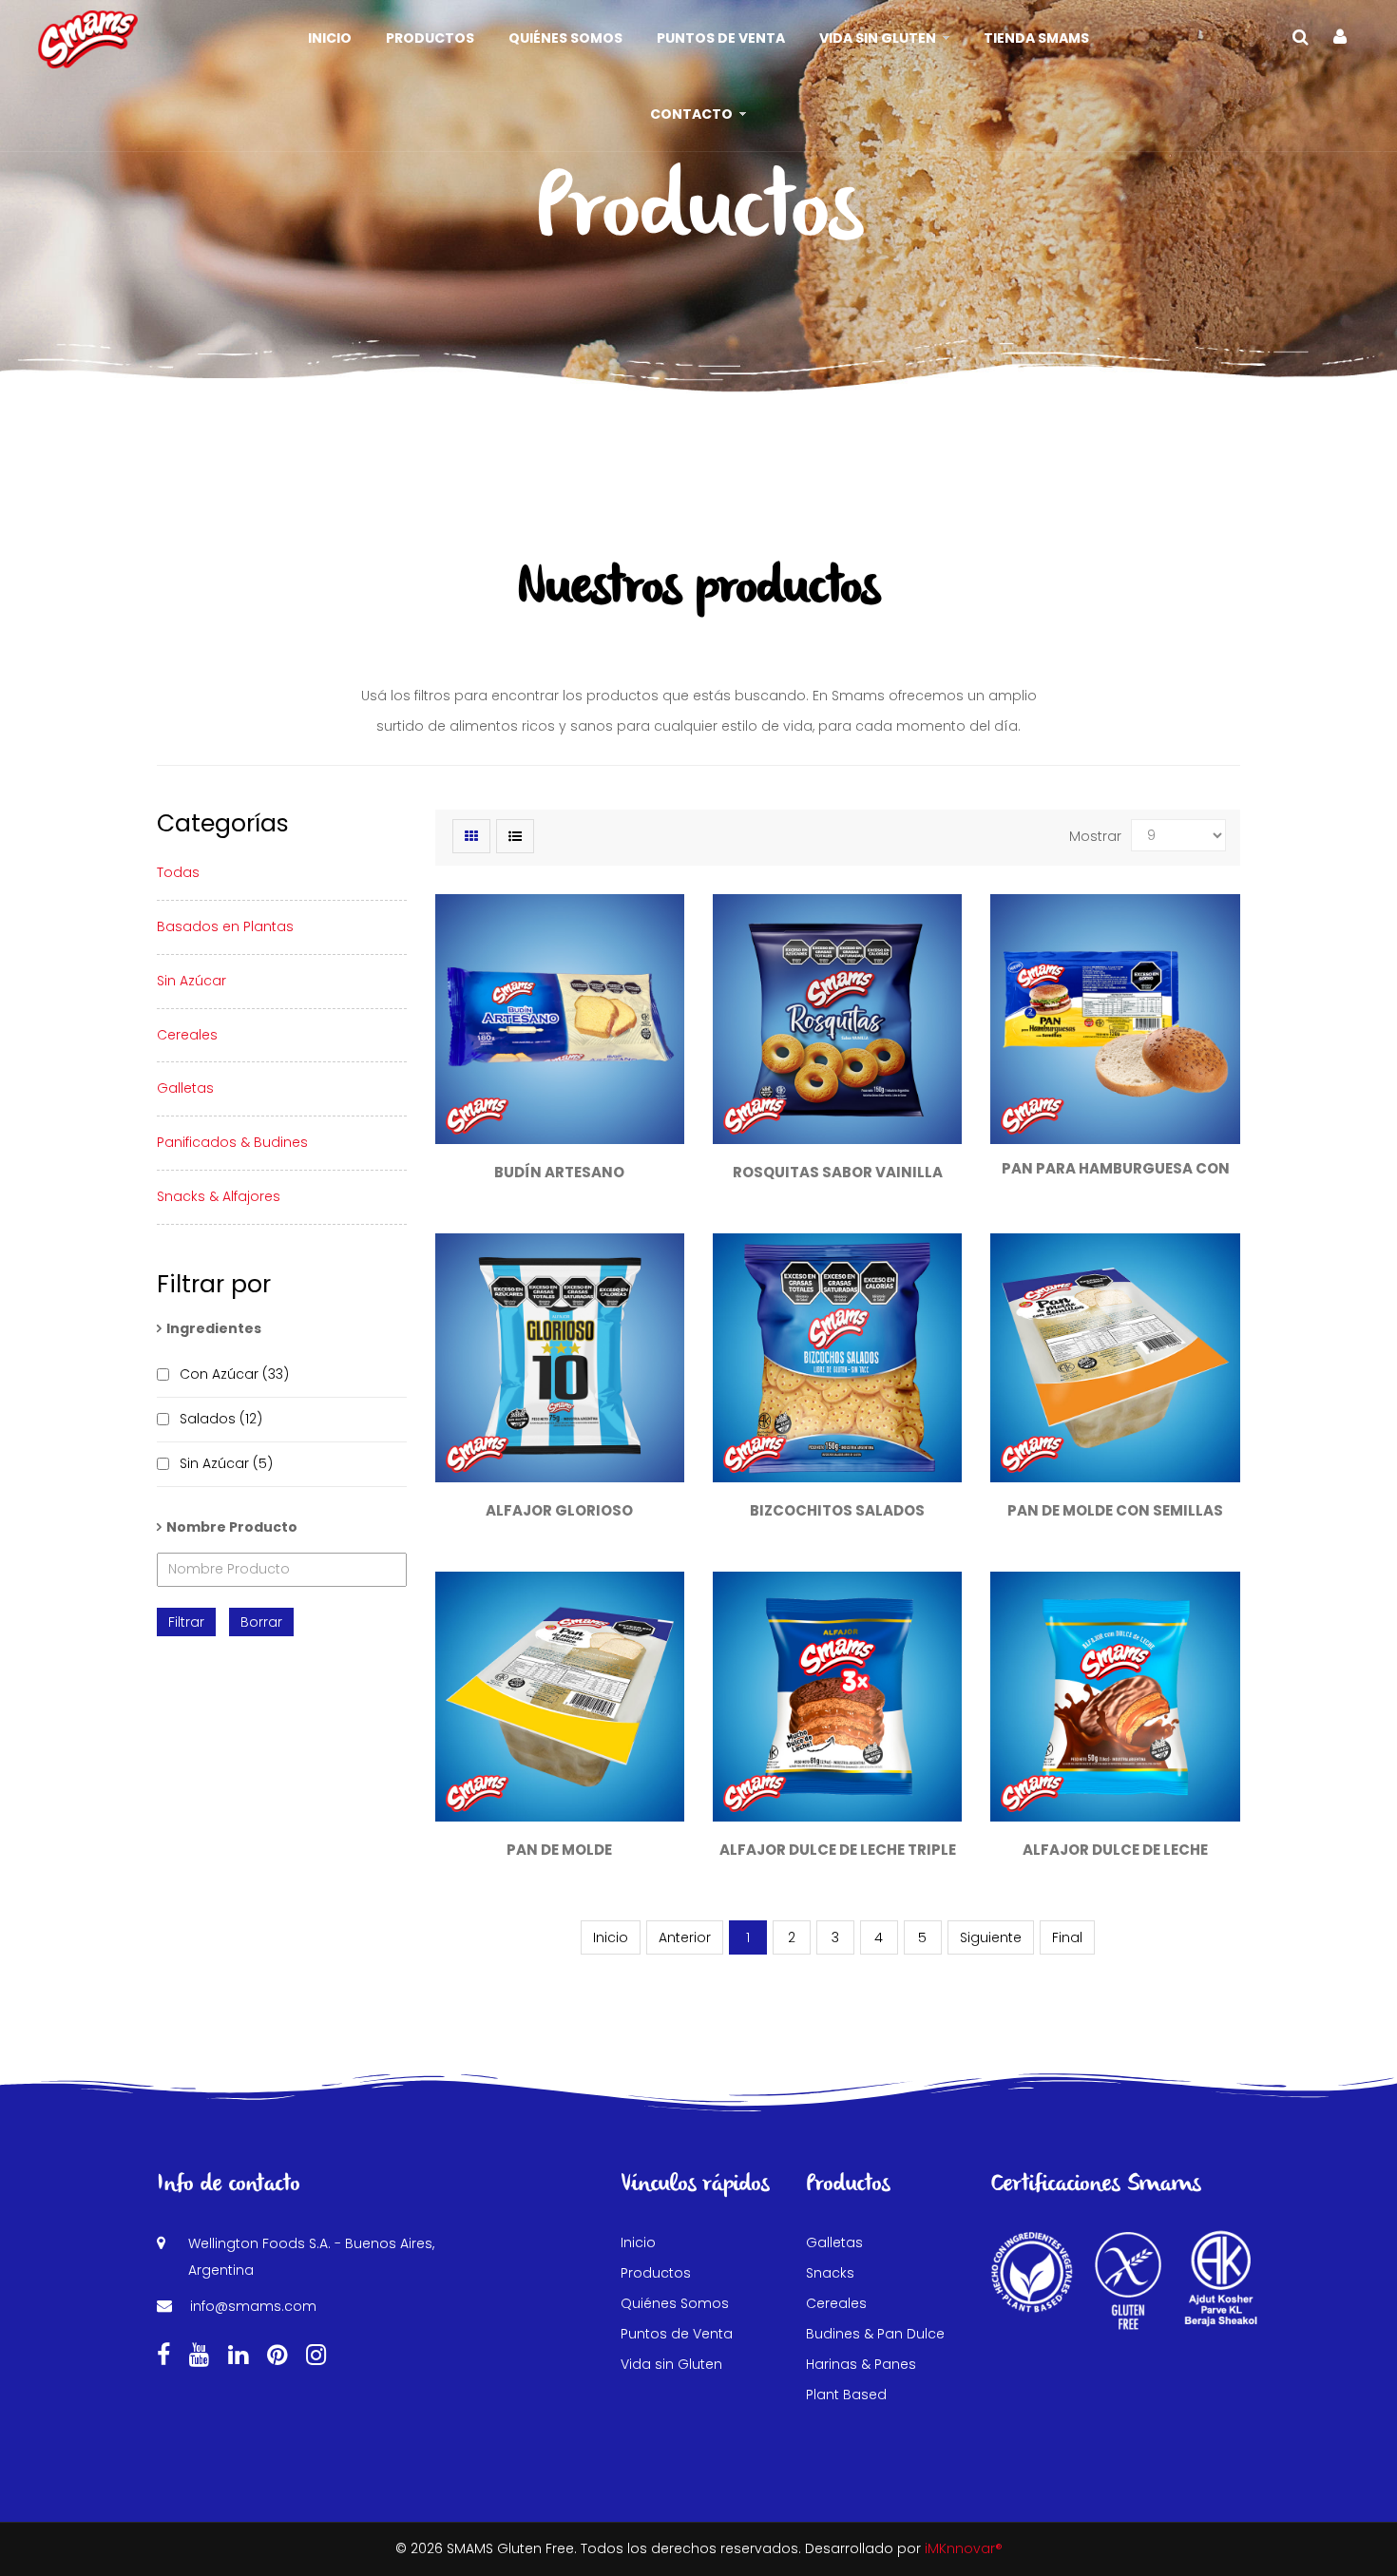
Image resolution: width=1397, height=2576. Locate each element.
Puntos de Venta (677, 2334)
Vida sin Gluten (671, 2364)
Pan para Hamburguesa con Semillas (1116, 1178)
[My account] (1340, 37)
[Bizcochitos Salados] (837, 1358)
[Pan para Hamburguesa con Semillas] (1115, 1019)
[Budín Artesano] (560, 1019)
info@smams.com (253, 2306)
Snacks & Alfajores (219, 1196)
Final (1067, 1937)
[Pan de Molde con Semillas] (1115, 1358)
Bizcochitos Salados (837, 1510)
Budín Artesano (559, 1172)
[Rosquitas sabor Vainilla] (837, 1019)
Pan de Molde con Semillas (1115, 1510)
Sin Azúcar (191, 981)
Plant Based (846, 2395)
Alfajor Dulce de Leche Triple (838, 1850)
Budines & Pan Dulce (875, 2334)
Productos (656, 2273)
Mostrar (1095, 836)
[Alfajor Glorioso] (560, 1358)
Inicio (638, 2242)
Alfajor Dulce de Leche (1115, 1850)
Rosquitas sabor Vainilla (838, 1172)
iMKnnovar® (964, 2548)
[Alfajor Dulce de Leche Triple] (837, 1696)
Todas (178, 872)
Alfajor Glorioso (559, 1510)
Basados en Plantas (225, 926)
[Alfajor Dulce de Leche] (1115, 1696)
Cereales (187, 1035)
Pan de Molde (559, 1850)
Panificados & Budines (232, 1142)
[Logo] (88, 38)
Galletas (185, 1088)
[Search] (1301, 37)
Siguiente (991, 1937)
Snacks (830, 2273)
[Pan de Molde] (560, 1696)
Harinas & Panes (861, 2364)
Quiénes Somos (675, 2303)
